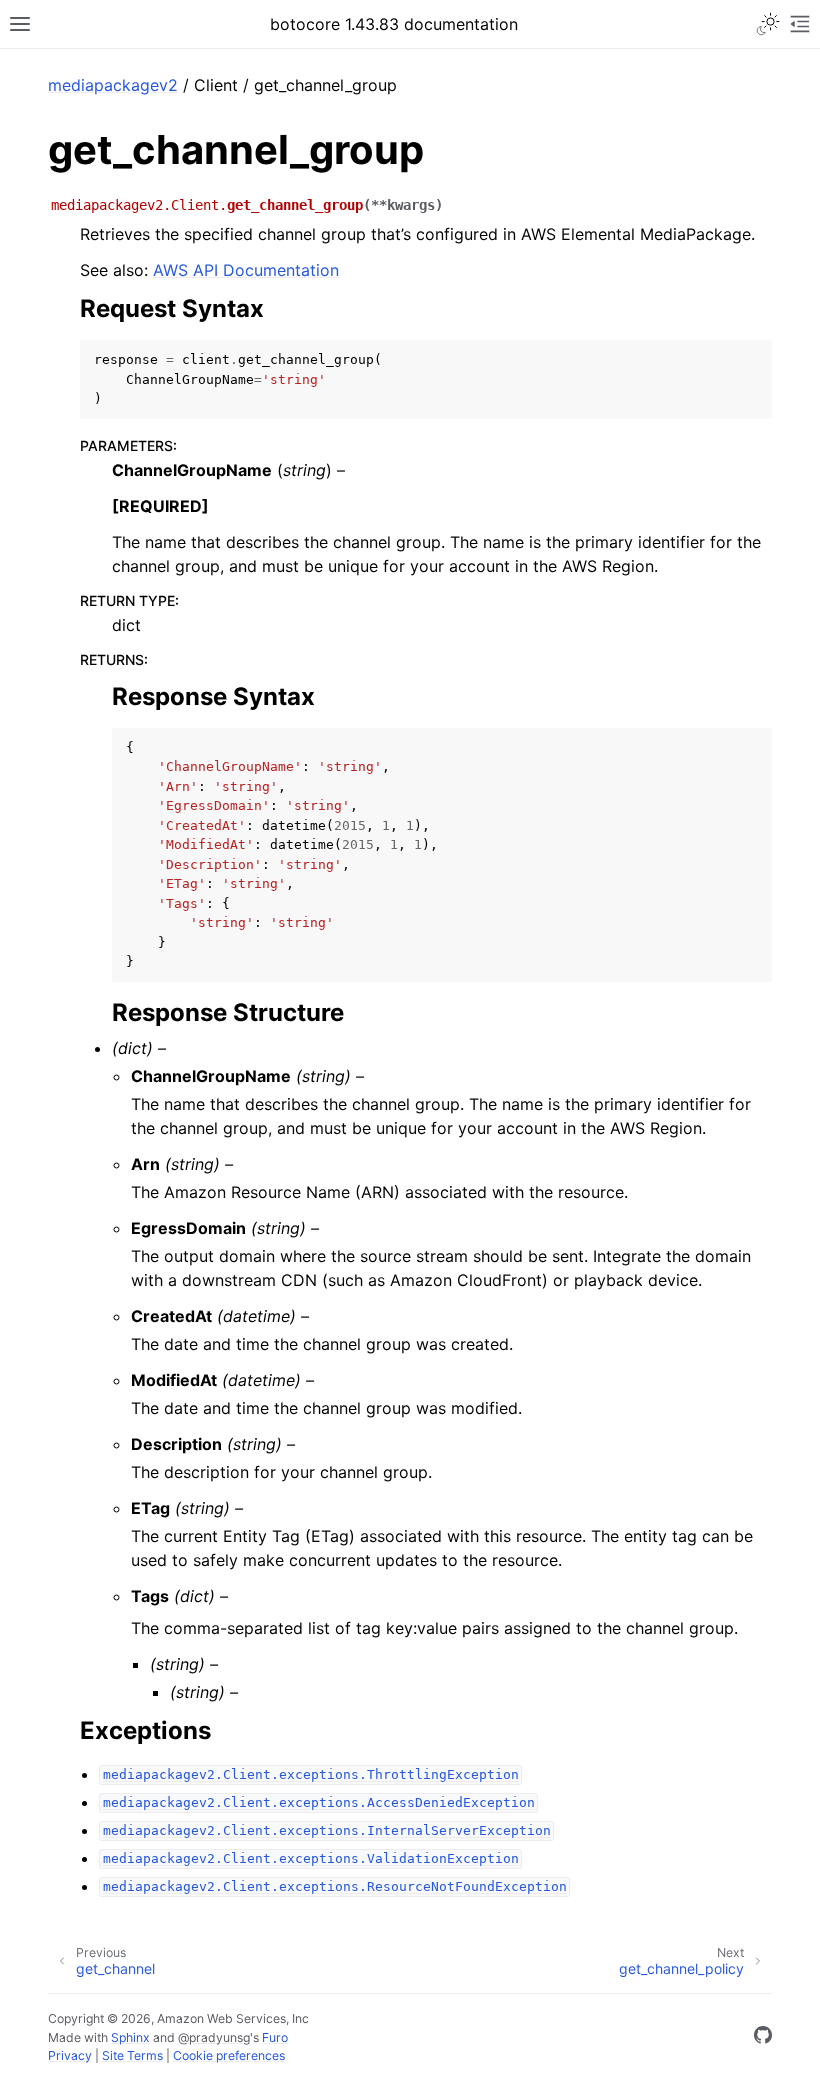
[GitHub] (763, 2038)
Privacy (70, 2055)
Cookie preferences (229, 2055)
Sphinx (130, 2037)
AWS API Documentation (246, 270)
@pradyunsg (214, 2037)
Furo (275, 2037)
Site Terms (132, 2055)
